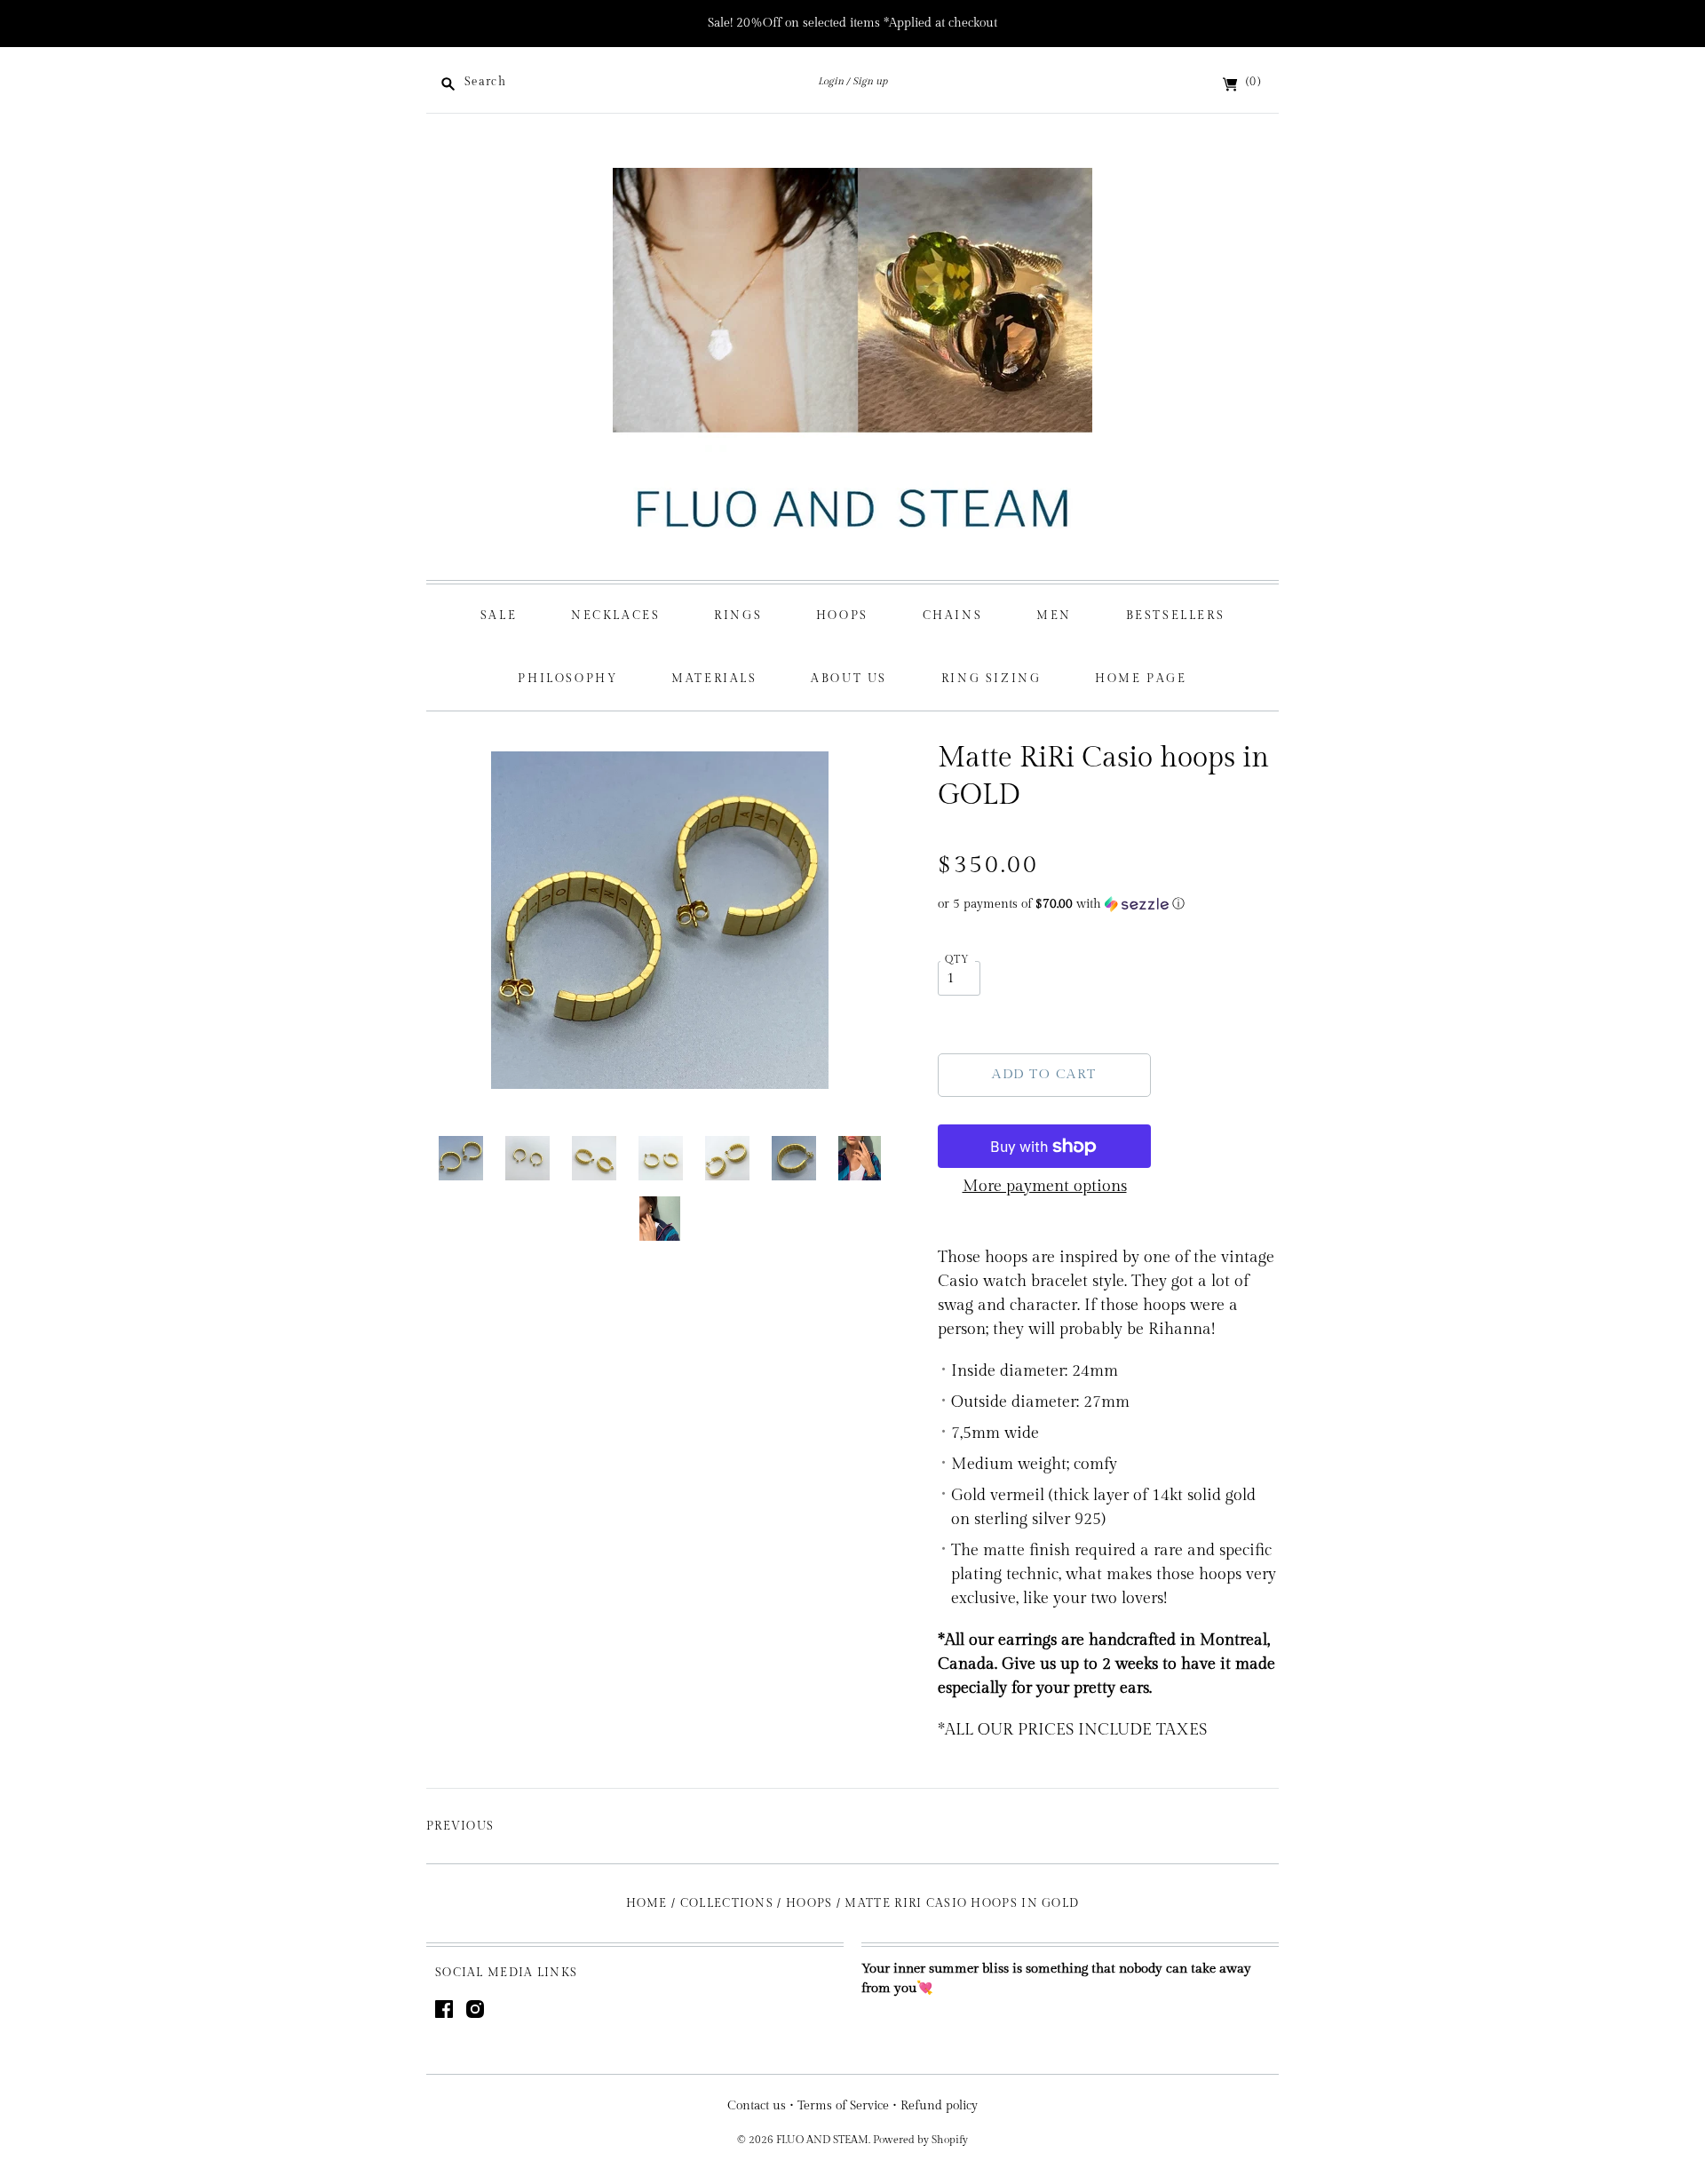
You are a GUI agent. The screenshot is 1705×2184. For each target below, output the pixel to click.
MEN (1054, 615)
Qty (958, 960)
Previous (460, 1826)
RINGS (738, 615)
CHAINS (953, 615)
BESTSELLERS (1176, 615)
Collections (727, 1903)
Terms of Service (843, 2106)
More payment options (1045, 1186)
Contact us (757, 2106)
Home (647, 1903)
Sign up (870, 81)
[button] (1108, 904)
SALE (499, 615)
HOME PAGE (1141, 679)
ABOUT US (849, 679)
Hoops (809, 1903)
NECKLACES (615, 615)
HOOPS (842, 615)
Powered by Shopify (920, 2140)
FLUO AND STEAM (822, 2140)
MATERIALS (714, 679)
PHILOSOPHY (567, 679)
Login (831, 81)
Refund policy (939, 2106)
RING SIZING (991, 679)
